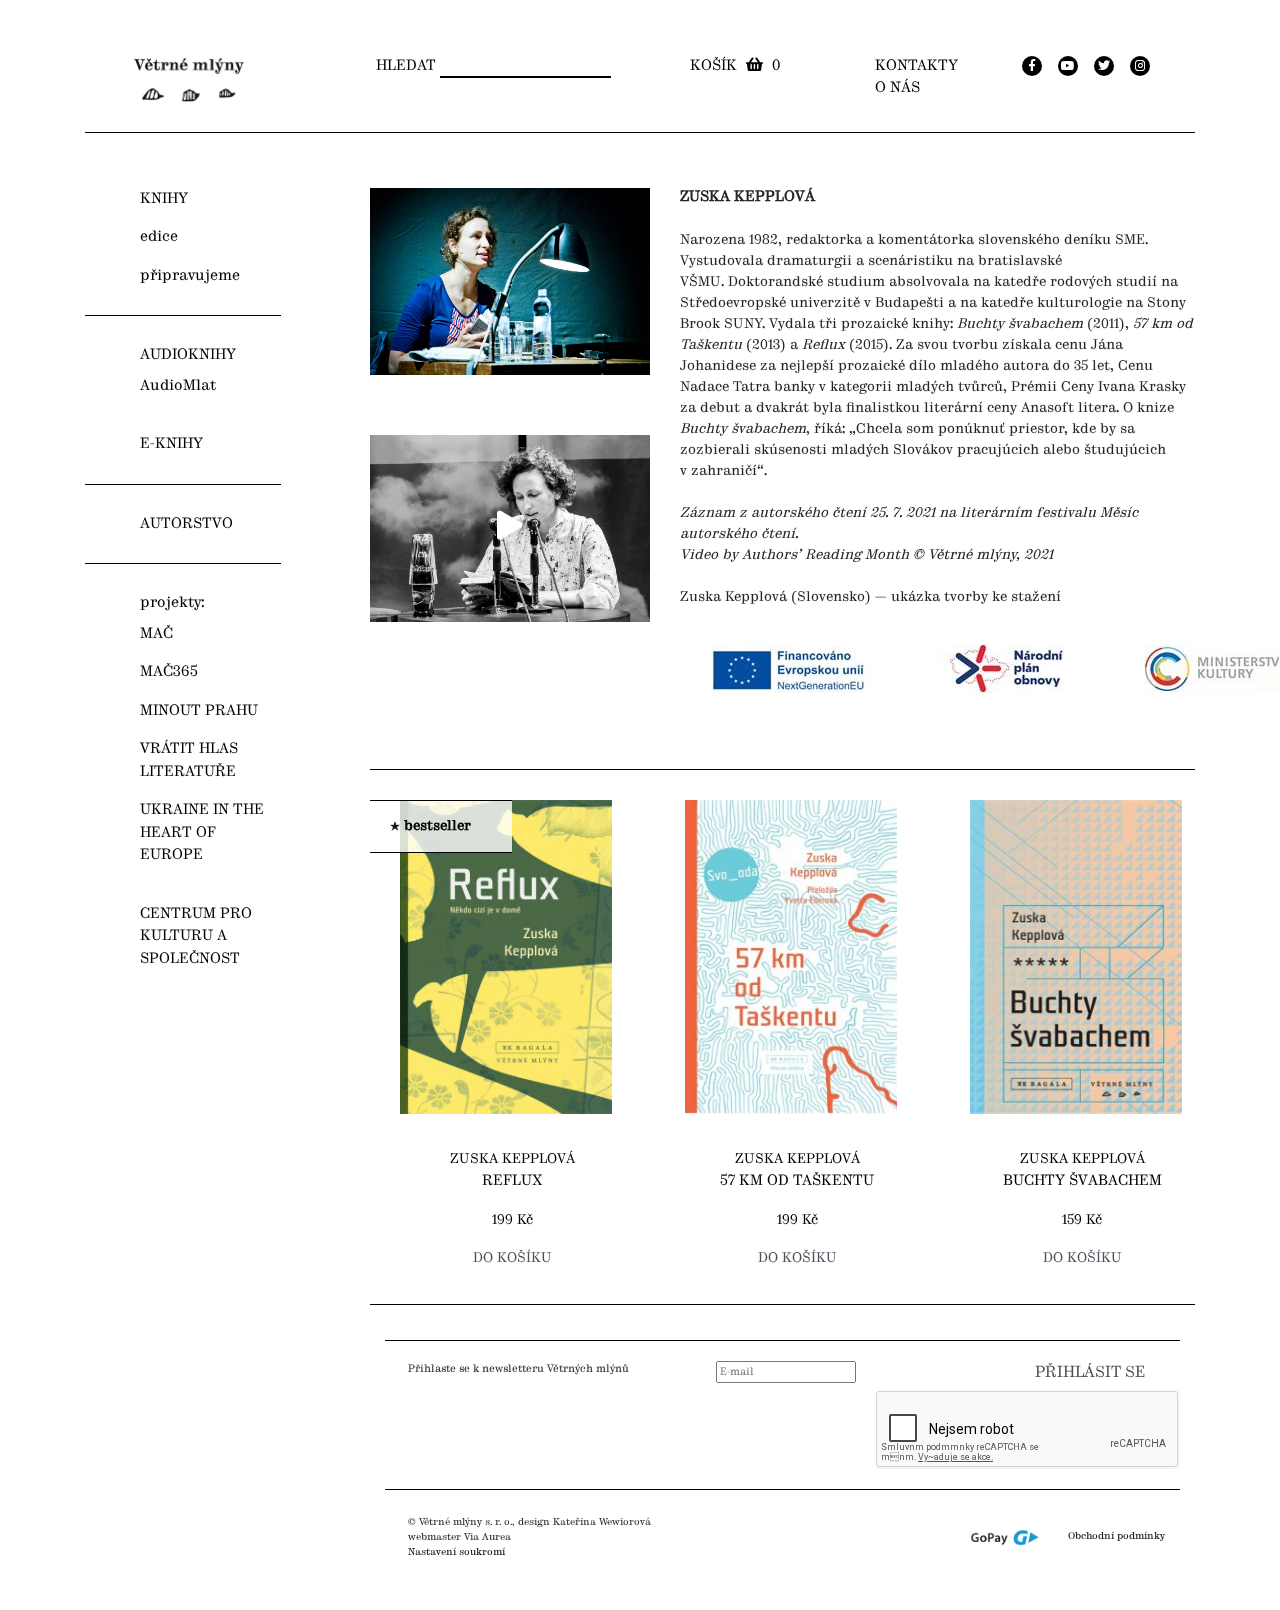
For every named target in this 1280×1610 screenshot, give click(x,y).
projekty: (172, 603)
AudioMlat (178, 386)
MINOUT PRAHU (199, 711)
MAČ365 (169, 672)
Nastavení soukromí (456, 1552)
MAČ (156, 634)
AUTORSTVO (186, 524)
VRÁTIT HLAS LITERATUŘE (189, 760)
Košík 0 (735, 66)
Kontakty (916, 66)
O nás (897, 88)
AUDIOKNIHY (188, 355)
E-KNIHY (171, 444)
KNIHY (164, 199)
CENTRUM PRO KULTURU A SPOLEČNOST (196, 936)
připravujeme (190, 276)
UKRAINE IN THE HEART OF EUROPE (202, 832)
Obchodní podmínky (1116, 1537)
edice (159, 237)
